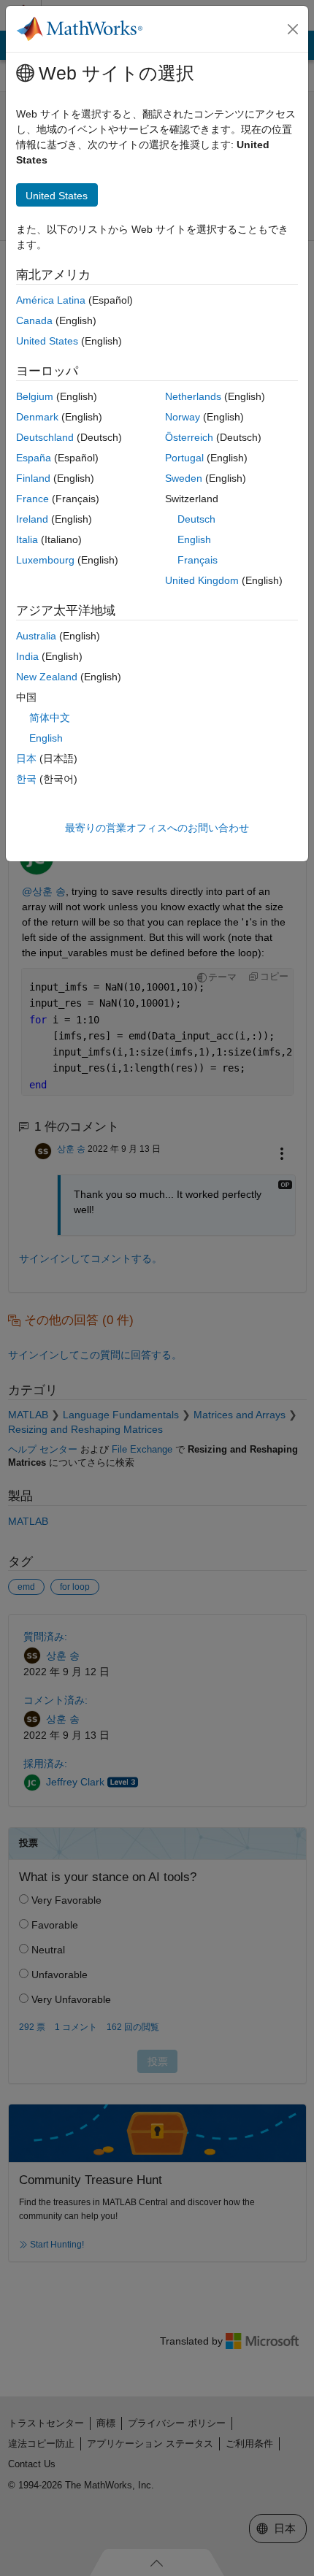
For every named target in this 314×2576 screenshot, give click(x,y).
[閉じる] (293, 29)
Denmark (37, 417)
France (32, 499)
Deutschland (45, 437)
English (194, 539)
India (27, 656)
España (34, 458)
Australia (36, 636)
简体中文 (50, 718)
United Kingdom (202, 580)
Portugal (184, 458)
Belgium (35, 396)
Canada (34, 320)
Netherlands (193, 396)
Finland (33, 478)
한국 (26, 779)
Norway (183, 417)
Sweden (184, 478)
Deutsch (196, 519)
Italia (27, 539)
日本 (26, 758)
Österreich (189, 437)
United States (47, 341)
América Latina (51, 300)
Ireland (32, 519)
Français (198, 560)
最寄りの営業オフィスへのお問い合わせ (157, 828)
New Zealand (47, 677)
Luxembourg (45, 560)
